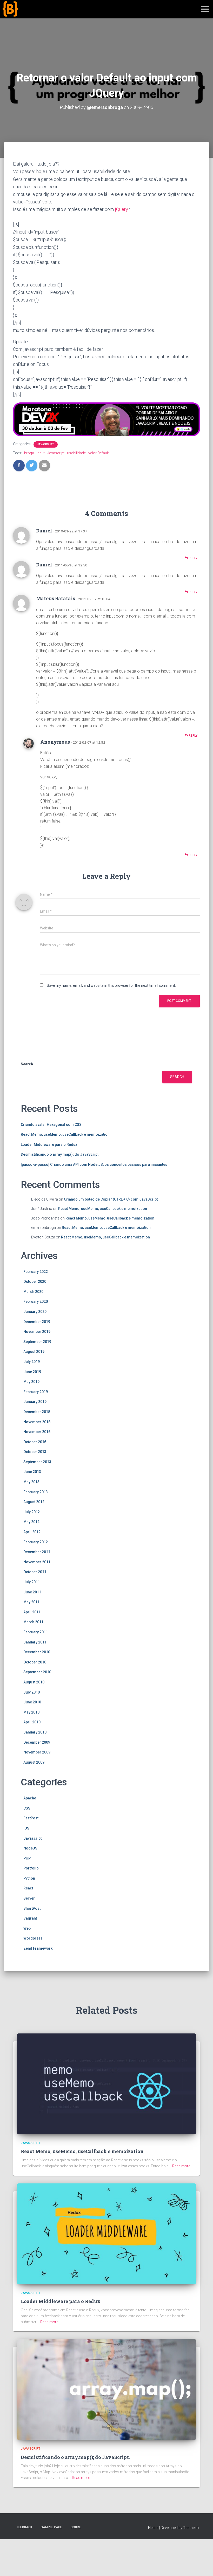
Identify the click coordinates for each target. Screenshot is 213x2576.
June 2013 (32, 1472)
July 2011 (32, 1582)
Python (29, 1878)
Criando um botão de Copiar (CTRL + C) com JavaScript (111, 1199)
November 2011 (37, 1562)
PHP (27, 1858)
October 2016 (35, 1442)
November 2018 (37, 1422)
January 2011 (35, 1642)
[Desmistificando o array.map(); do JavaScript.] (106, 2389)
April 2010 (32, 1722)
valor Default (99, 453)
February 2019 (36, 1392)
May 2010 (31, 1712)
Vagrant (30, 1918)
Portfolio (31, 1868)
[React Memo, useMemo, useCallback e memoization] (106, 2083)
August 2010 (34, 1682)
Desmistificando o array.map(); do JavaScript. (60, 1154)
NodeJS (30, 1848)
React (28, 1888)
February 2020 (36, 1301)
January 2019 (35, 1402)
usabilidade (76, 453)
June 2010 (32, 1702)
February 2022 (36, 1272)
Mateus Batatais (56, 598)
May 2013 (31, 1482)
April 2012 (32, 1532)
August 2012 (34, 1502)
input (41, 453)
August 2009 (34, 1762)
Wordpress (33, 1938)
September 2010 (37, 1672)
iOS (26, 1828)
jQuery (121, 209)
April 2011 (32, 1612)
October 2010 (35, 1662)
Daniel (44, 531)
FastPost (31, 1818)
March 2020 (33, 1292)
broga (29, 453)
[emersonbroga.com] (29, 15)
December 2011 (37, 1552)
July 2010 (32, 1692)
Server (29, 1898)
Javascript (46, 444)
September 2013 (37, 1462)
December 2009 (37, 1742)
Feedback (25, 2527)
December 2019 (37, 1322)
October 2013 (35, 1452)
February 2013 (36, 1492)
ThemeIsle (192, 2528)
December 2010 (37, 1652)
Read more (181, 2166)
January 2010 (35, 1732)
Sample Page (51, 2527)
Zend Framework (38, 1948)
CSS (27, 1808)
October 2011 (35, 1572)
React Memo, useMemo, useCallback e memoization (65, 1134)
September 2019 (37, 1342)
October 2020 (35, 1282)
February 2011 (36, 1632)
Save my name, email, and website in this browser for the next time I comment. (111, 985)
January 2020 (35, 1312)
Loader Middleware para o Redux (49, 1145)
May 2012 (31, 1522)
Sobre (76, 2527)
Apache (30, 1798)
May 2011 (31, 1602)
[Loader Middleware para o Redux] (106, 2233)
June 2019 (32, 1372)
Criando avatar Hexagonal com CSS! (52, 1125)
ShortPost (32, 1908)
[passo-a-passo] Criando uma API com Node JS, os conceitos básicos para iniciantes (94, 1164)
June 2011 (32, 1592)
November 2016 (37, 1432)
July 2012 (32, 1512)
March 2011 (33, 1622)
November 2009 (37, 1752)
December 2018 (37, 1412)
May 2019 (31, 1382)
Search (27, 1064)
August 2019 (34, 1352)
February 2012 (36, 1542)
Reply (193, 558)
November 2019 (37, 1332)
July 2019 (32, 1362)
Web (27, 1928)
